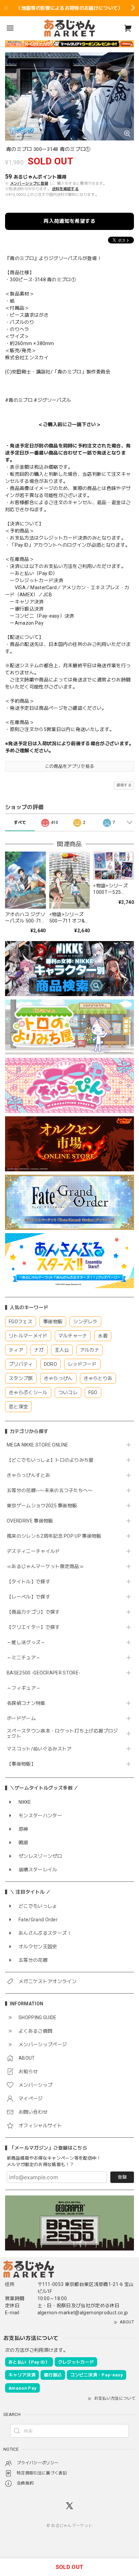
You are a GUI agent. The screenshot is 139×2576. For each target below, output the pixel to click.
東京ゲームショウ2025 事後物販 (44, 1506)
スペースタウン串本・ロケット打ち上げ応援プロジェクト (62, 1734)
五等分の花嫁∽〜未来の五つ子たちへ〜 (52, 1490)
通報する (124, 785)
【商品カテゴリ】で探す (33, 1612)
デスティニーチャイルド (33, 1551)
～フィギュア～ (24, 1688)
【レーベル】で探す (29, 1597)
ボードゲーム (21, 1718)
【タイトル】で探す (29, 1582)
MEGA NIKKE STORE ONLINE (37, 1445)
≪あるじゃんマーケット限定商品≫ (45, 1566)
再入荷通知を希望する (69, 221)
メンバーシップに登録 (29, 184)
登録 (122, 2177)
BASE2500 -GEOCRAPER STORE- (44, 1673)
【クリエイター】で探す (33, 1627)
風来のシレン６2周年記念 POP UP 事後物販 (54, 1536)
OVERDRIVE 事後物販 (30, 1521)
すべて (20, 823)
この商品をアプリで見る (70, 766)
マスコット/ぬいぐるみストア (39, 1749)
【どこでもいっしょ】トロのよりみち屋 (53, 1460)
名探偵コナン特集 (26, 1703)
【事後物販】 (21, 1764)
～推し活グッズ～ (26, 1642)
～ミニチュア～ (24, 1658)
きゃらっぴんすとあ (29, 1475)
